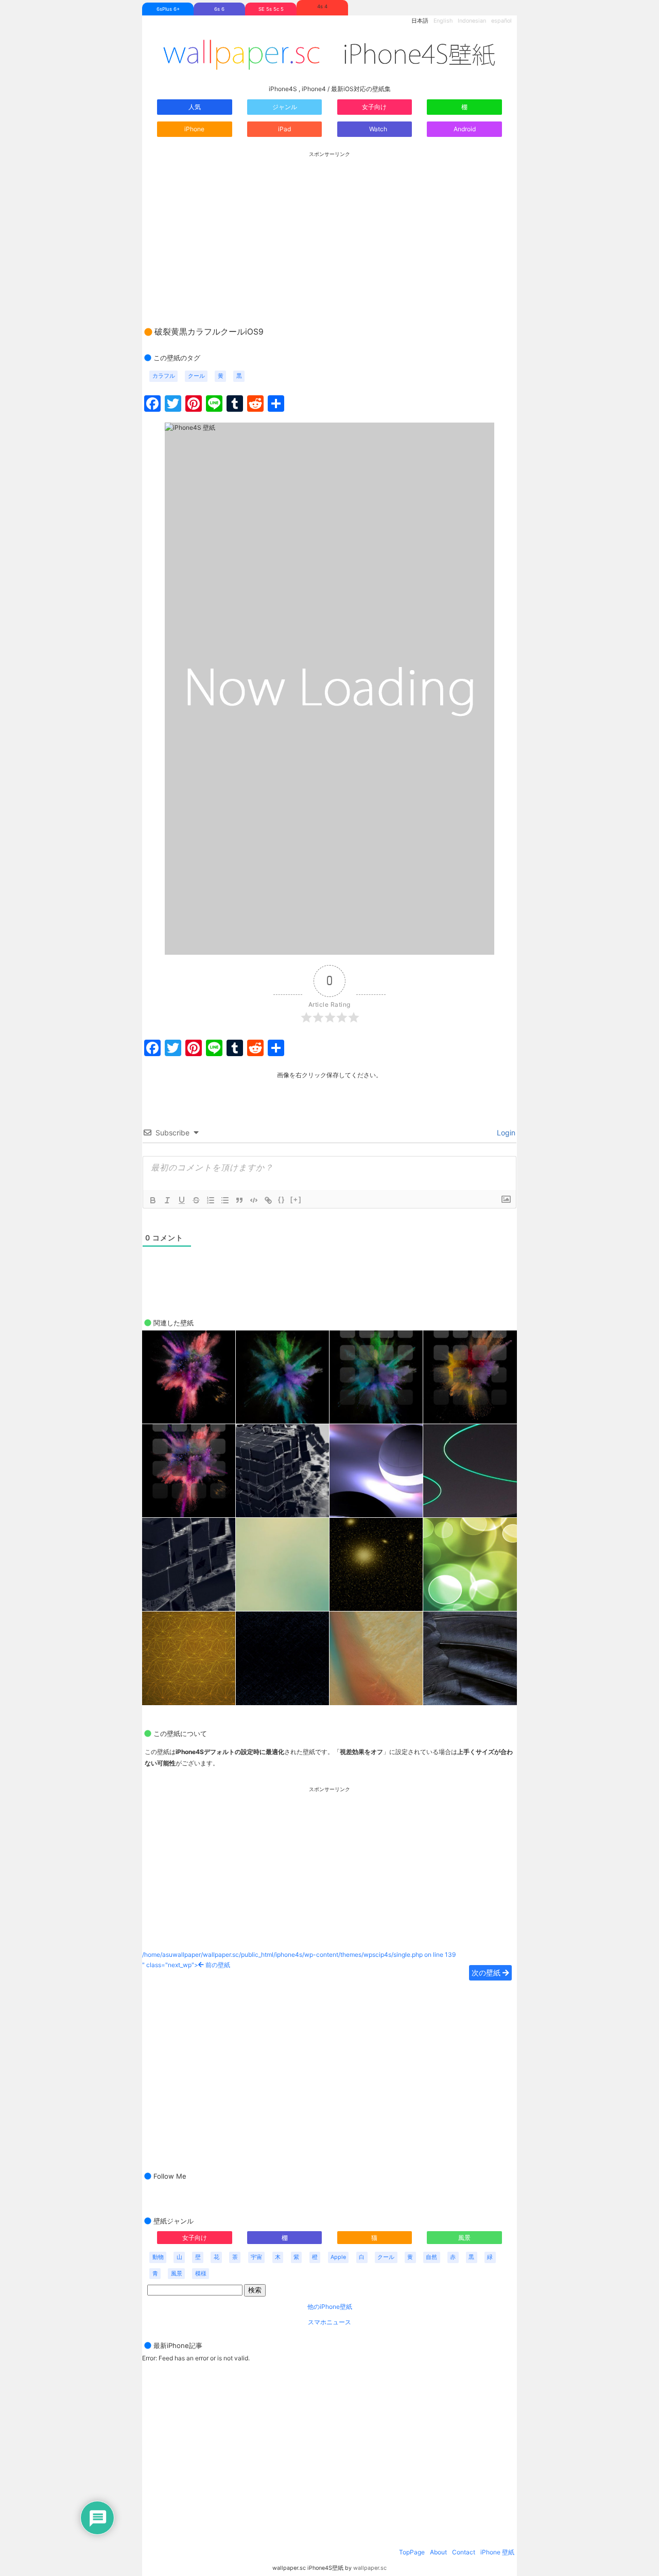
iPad (284, 129)
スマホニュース (329, 2322)
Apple (338, 2257)
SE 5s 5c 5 (271, 9)
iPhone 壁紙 (497, 2552)
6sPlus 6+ (168, 9)
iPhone (194, 129)
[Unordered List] (225, 1200)
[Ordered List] (211, 1200)
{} (282, 1199)
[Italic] (167, 1200)
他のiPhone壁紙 (330, 2307)
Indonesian (472, 21)
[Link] (268, 1200)
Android (465, 129)
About (438, 2552)
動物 (158, 2257)
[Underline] (182, 1200)
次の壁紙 (487, 1973)
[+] (296, 1199)
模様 (201, 2274)
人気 (195, 107)
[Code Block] (254, 1200)
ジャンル (285, 107)
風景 (464, 2238)
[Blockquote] (239, 1200)
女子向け (374, 107)
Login (505, 1133)
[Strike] (196, 1200)
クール (196, 376)
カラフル (164, 376)
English (443, 21)
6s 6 (219, 9)
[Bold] (153, 1200)
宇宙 (256, 2257)
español (501, 21)
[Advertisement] (329, 229)
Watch (377, 129)
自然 (431, 2257)
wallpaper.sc (370, 2568)
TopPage (412, 2552)
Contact (464, 2552)
